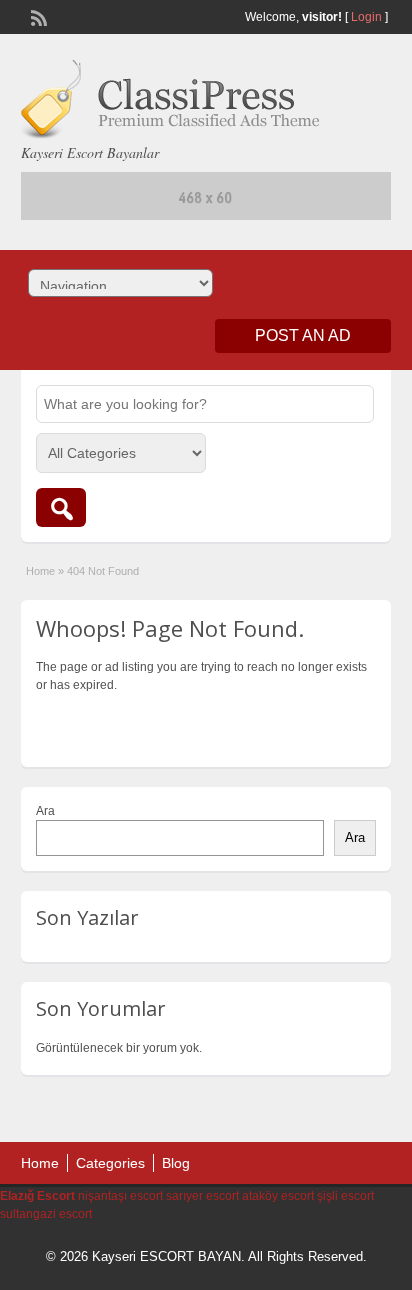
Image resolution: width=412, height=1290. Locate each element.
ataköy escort (278, 1196)
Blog (176, 1163)
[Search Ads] (61, 507)
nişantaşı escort (120, 1196)
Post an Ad (303, 335)
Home (40, 571)
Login (366, 17)
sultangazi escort (46, 1214)
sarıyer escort (202, 1196)
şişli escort (345, 1196)
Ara (45, 811)
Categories (110, 1163)
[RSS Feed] (37, 16)
